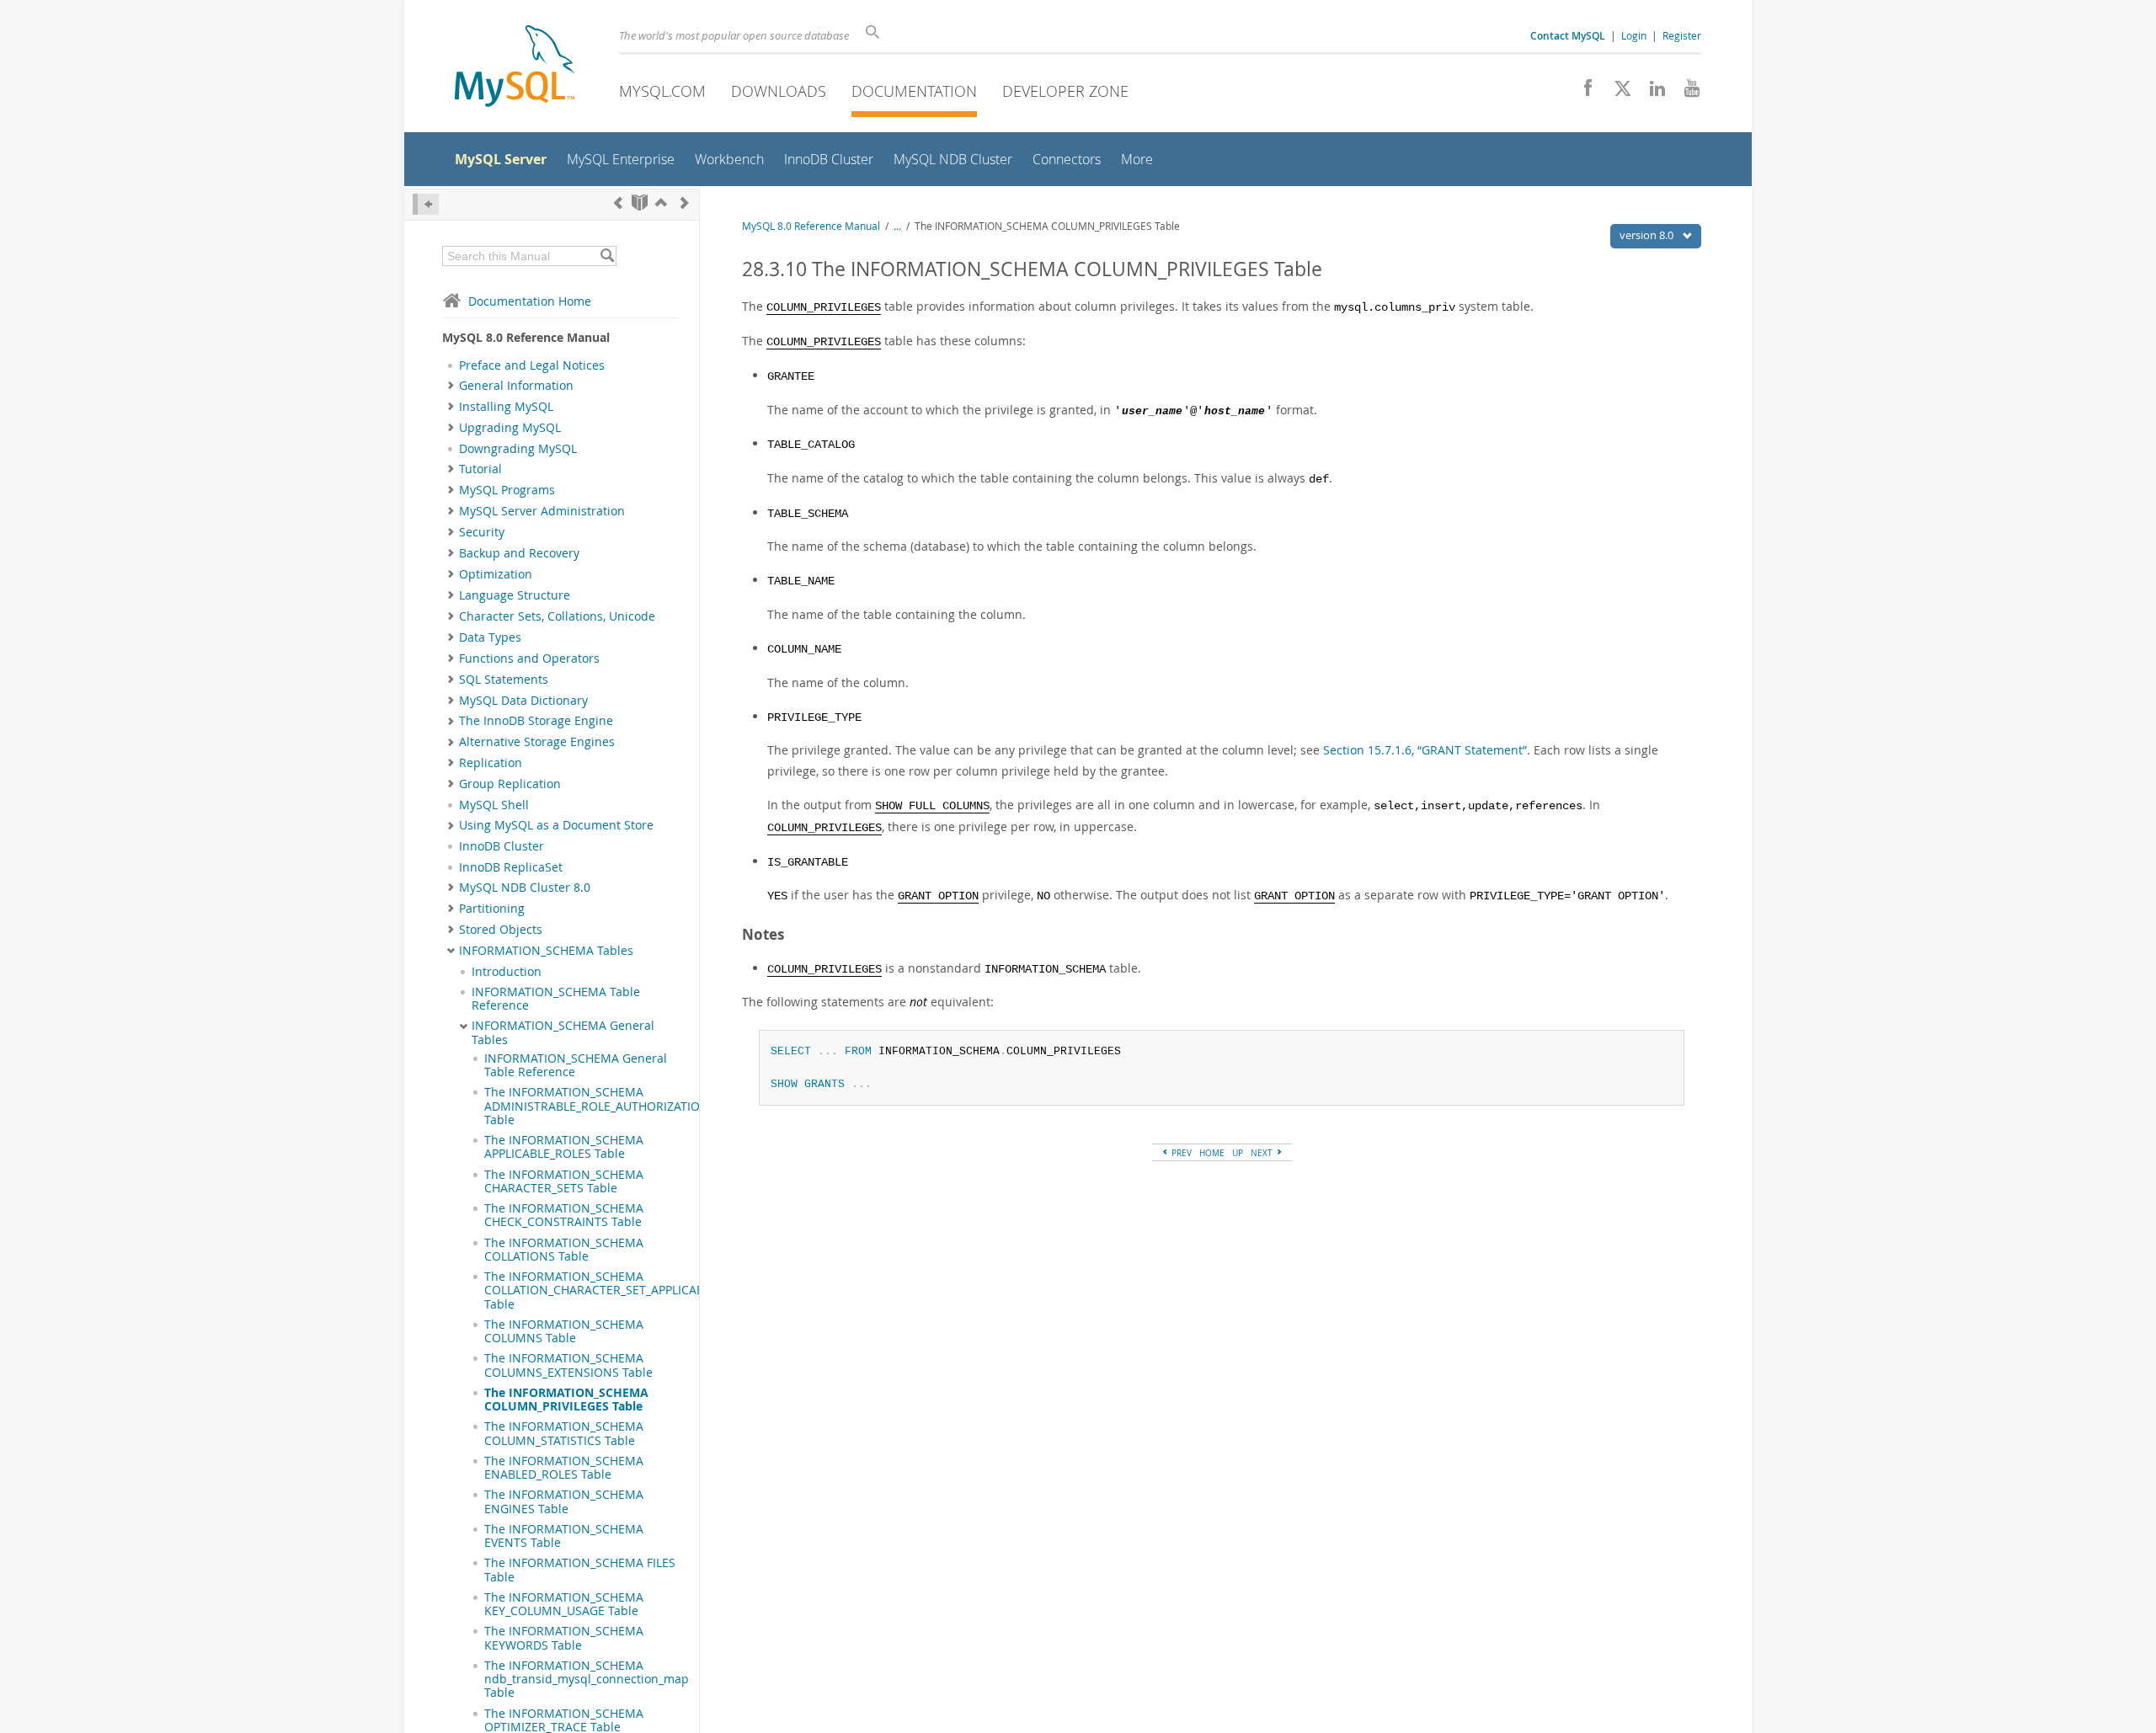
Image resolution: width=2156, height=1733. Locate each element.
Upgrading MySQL (510, 428)
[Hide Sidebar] (426, 204)
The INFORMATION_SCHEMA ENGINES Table (564, 1501)
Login (1634, 35)
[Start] (640, 203)
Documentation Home (530, 301)
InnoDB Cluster (502, 846)
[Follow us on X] (1617, 93)
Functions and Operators (529, 659)
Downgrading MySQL (518, 449)
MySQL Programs (507, 490)
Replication (491, 763)
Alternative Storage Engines (537, 742)
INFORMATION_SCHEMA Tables (546, 951)
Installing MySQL (506, 407)
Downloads (779, 91)
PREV (1180, 1153)
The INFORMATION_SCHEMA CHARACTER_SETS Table (564, 1181)
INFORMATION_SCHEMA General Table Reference (576, 1065)
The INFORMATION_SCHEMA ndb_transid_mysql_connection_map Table (587, 1680)
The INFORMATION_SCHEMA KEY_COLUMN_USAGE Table (564, 1604)
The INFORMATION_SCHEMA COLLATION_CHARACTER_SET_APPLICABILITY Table (607, 1290)
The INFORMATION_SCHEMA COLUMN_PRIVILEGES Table (566, 1400)
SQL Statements (504, 680)
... (897, 226)
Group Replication (510, 784)
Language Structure (515, 595)
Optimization (496, 574)
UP (1238, 1153)
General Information (516, 386)
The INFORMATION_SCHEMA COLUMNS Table (564, 1331)
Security (482, 532)
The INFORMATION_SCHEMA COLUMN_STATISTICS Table (564, 1433)
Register (1682, 35)
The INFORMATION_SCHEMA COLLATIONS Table (564, 1250)
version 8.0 (1648, 235)
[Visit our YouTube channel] (1686, 93)
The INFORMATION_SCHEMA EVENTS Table (564, 1536)
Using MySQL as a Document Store (556, 825)
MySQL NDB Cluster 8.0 (525, 888)
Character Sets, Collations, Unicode (557, 616)
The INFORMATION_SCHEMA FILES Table (580, 1570)
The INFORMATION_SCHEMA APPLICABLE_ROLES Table (564, 1147)
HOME (1212, 1153)
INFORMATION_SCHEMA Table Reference (556, 999)
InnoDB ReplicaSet (511, 867)
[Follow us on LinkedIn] (1651, 93)
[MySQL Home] (515, 68)
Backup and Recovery (519, 553)
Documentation (914, 91)
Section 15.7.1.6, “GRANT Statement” (1425, 750)
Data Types (490, 637)
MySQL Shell (494, 805)
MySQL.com (662, 91)
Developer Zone (1065, 91)
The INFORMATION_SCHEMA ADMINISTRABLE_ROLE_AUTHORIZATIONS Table (600, 1106)
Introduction (507, 972)
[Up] (661, 203)
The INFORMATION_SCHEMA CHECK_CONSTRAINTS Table (564, 1215)
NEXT (1263, 1153)
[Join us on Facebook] (1582, 93)
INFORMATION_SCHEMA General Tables (563, 1032)
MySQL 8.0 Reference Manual (811, 226)
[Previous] (618, 203)
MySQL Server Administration (542, 511)
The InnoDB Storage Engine (536, 721)
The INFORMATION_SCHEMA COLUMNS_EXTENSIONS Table (568, 1365)
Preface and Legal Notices (532, 365)
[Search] (607, 256)
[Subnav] (451, 386)
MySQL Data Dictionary (523, 701)
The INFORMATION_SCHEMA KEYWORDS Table (564, 1638)
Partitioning (492, 909)
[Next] (685, 203)
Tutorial (480, 469)
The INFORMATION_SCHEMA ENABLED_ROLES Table (564, 1468)
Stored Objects (501, 930)
